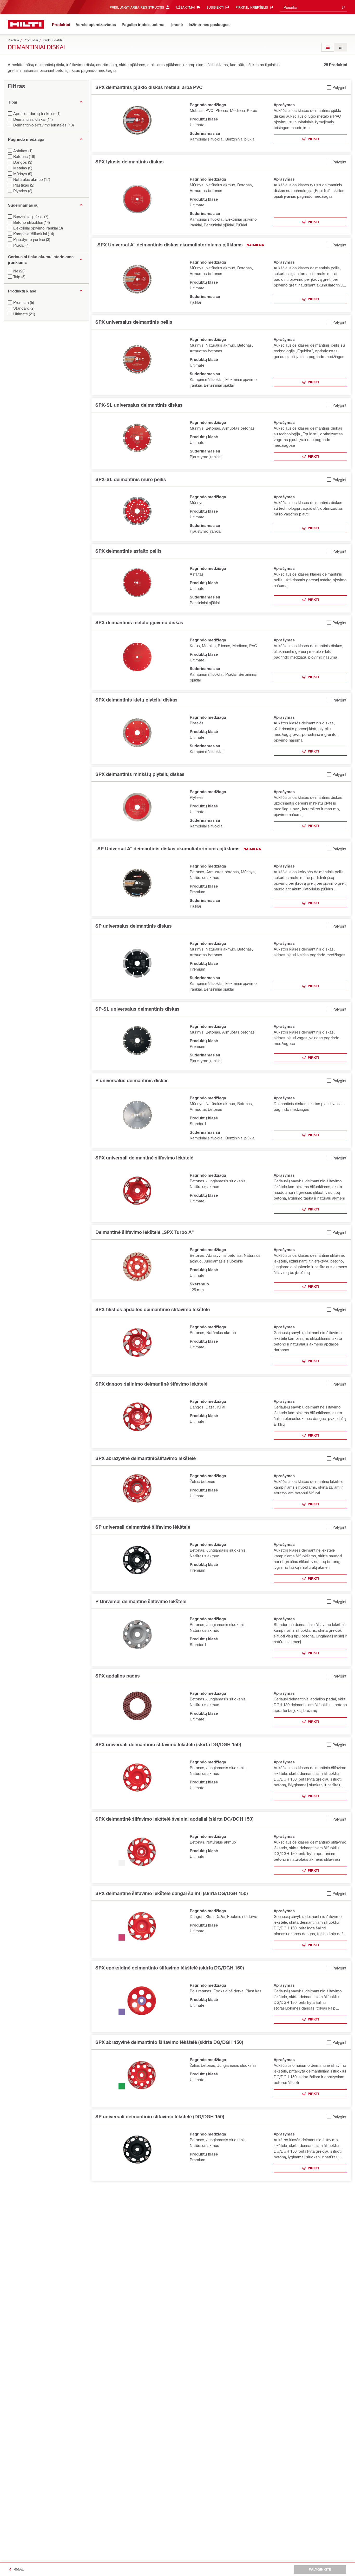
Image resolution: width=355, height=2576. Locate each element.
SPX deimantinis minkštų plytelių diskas (140, 774)
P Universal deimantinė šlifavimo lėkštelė (141, 1601)
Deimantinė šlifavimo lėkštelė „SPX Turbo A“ (144, 1232)
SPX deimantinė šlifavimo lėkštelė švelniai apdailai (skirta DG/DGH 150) (174, 1819)
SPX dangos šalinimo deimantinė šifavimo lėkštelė (151, 1384)
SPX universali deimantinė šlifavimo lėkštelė (144, 1158)
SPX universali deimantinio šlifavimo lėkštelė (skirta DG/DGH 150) (168, 1744)
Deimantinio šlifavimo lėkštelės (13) (44, 125)
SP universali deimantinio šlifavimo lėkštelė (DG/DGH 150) (160, 2116)
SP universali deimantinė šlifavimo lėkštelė (143, 1527)
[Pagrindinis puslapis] (26, 24)
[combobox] (313, 7)
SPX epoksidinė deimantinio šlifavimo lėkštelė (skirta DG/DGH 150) (170, 1968)
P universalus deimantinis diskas (132, 1080)
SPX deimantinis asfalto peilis (129, 551)
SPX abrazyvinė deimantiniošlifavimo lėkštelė (146, 1458)
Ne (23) (19, 271)
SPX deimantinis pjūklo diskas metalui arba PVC (149, 87)
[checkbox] (337, 87)
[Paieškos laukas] (344, 7)
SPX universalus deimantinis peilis (134, 322)
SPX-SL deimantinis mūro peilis (131, 479)
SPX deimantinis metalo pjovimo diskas (139, 622)
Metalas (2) (23, 168)
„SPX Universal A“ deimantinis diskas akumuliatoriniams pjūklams (169, 245)
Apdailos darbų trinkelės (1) (37, 113)
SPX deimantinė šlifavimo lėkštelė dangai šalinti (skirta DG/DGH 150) (172, 1893)
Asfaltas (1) (23, 151)
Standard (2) (24, 308)
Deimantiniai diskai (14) (33, 119)
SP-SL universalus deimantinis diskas (137, 1009)
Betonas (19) (24, 156)
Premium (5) (24, 302)
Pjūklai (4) (21, 245)
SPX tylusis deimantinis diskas (130, 162)
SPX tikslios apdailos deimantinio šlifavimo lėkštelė (153, 1309)
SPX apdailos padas (118, 1676)
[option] (328, 47)
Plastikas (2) (24, 185)
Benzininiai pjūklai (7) (31, 216)
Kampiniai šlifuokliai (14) (34, 234)
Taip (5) (19, 277)
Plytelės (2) (23, 191)
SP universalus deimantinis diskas (134, 926)
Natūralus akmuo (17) (32, 179)
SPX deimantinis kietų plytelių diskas (136, 700)
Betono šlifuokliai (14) (32, 222)
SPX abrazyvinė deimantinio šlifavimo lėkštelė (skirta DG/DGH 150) (169, 2042)
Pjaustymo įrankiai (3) (32, 239)
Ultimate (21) (24, 314)
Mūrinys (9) (23, 174)
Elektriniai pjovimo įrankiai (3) (38, 228)
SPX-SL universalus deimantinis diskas (139, 405)
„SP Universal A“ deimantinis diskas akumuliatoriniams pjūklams (167, 849)
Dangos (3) (23, 162)
